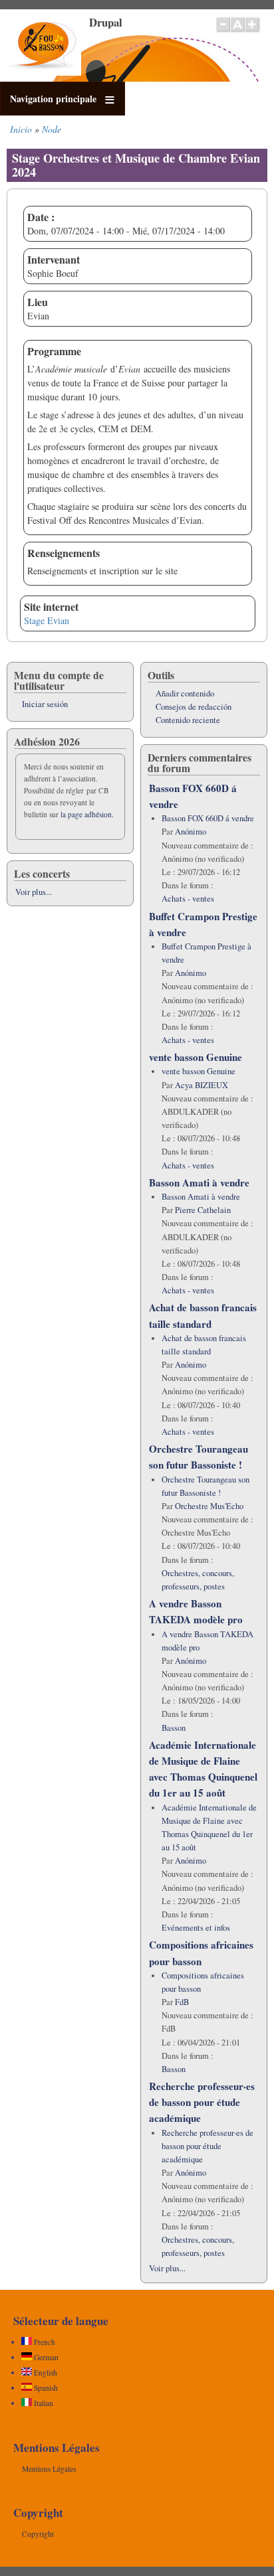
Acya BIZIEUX (202, 1085)
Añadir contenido (185, 693)
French (44, 2342)
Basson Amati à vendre (199, 1182)
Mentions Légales (49, 2469)
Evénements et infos (196, 1928)
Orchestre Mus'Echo (209, 1506)
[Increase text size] (253, 31)
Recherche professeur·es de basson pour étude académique (202, 2102)
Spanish (45, 2388)
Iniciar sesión (45, 704)
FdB (182, 2002)
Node (52, 129)
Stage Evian (47, 620)
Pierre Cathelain (203, 1210)
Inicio (21, 129)
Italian (43, 2403)
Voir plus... (34, 892)
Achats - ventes (188, 899)
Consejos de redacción (194, 707)
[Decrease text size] (223, 31)
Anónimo (191, 832)
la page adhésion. (87, 814)
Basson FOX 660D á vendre (208, 818)
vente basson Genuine (196, 1057)
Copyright (38, 2534)
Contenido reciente (188, 720)
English (45, 2373)
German (45, 2357)
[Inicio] (44, 72)
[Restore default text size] (238, 31)
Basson (174, 1728)
